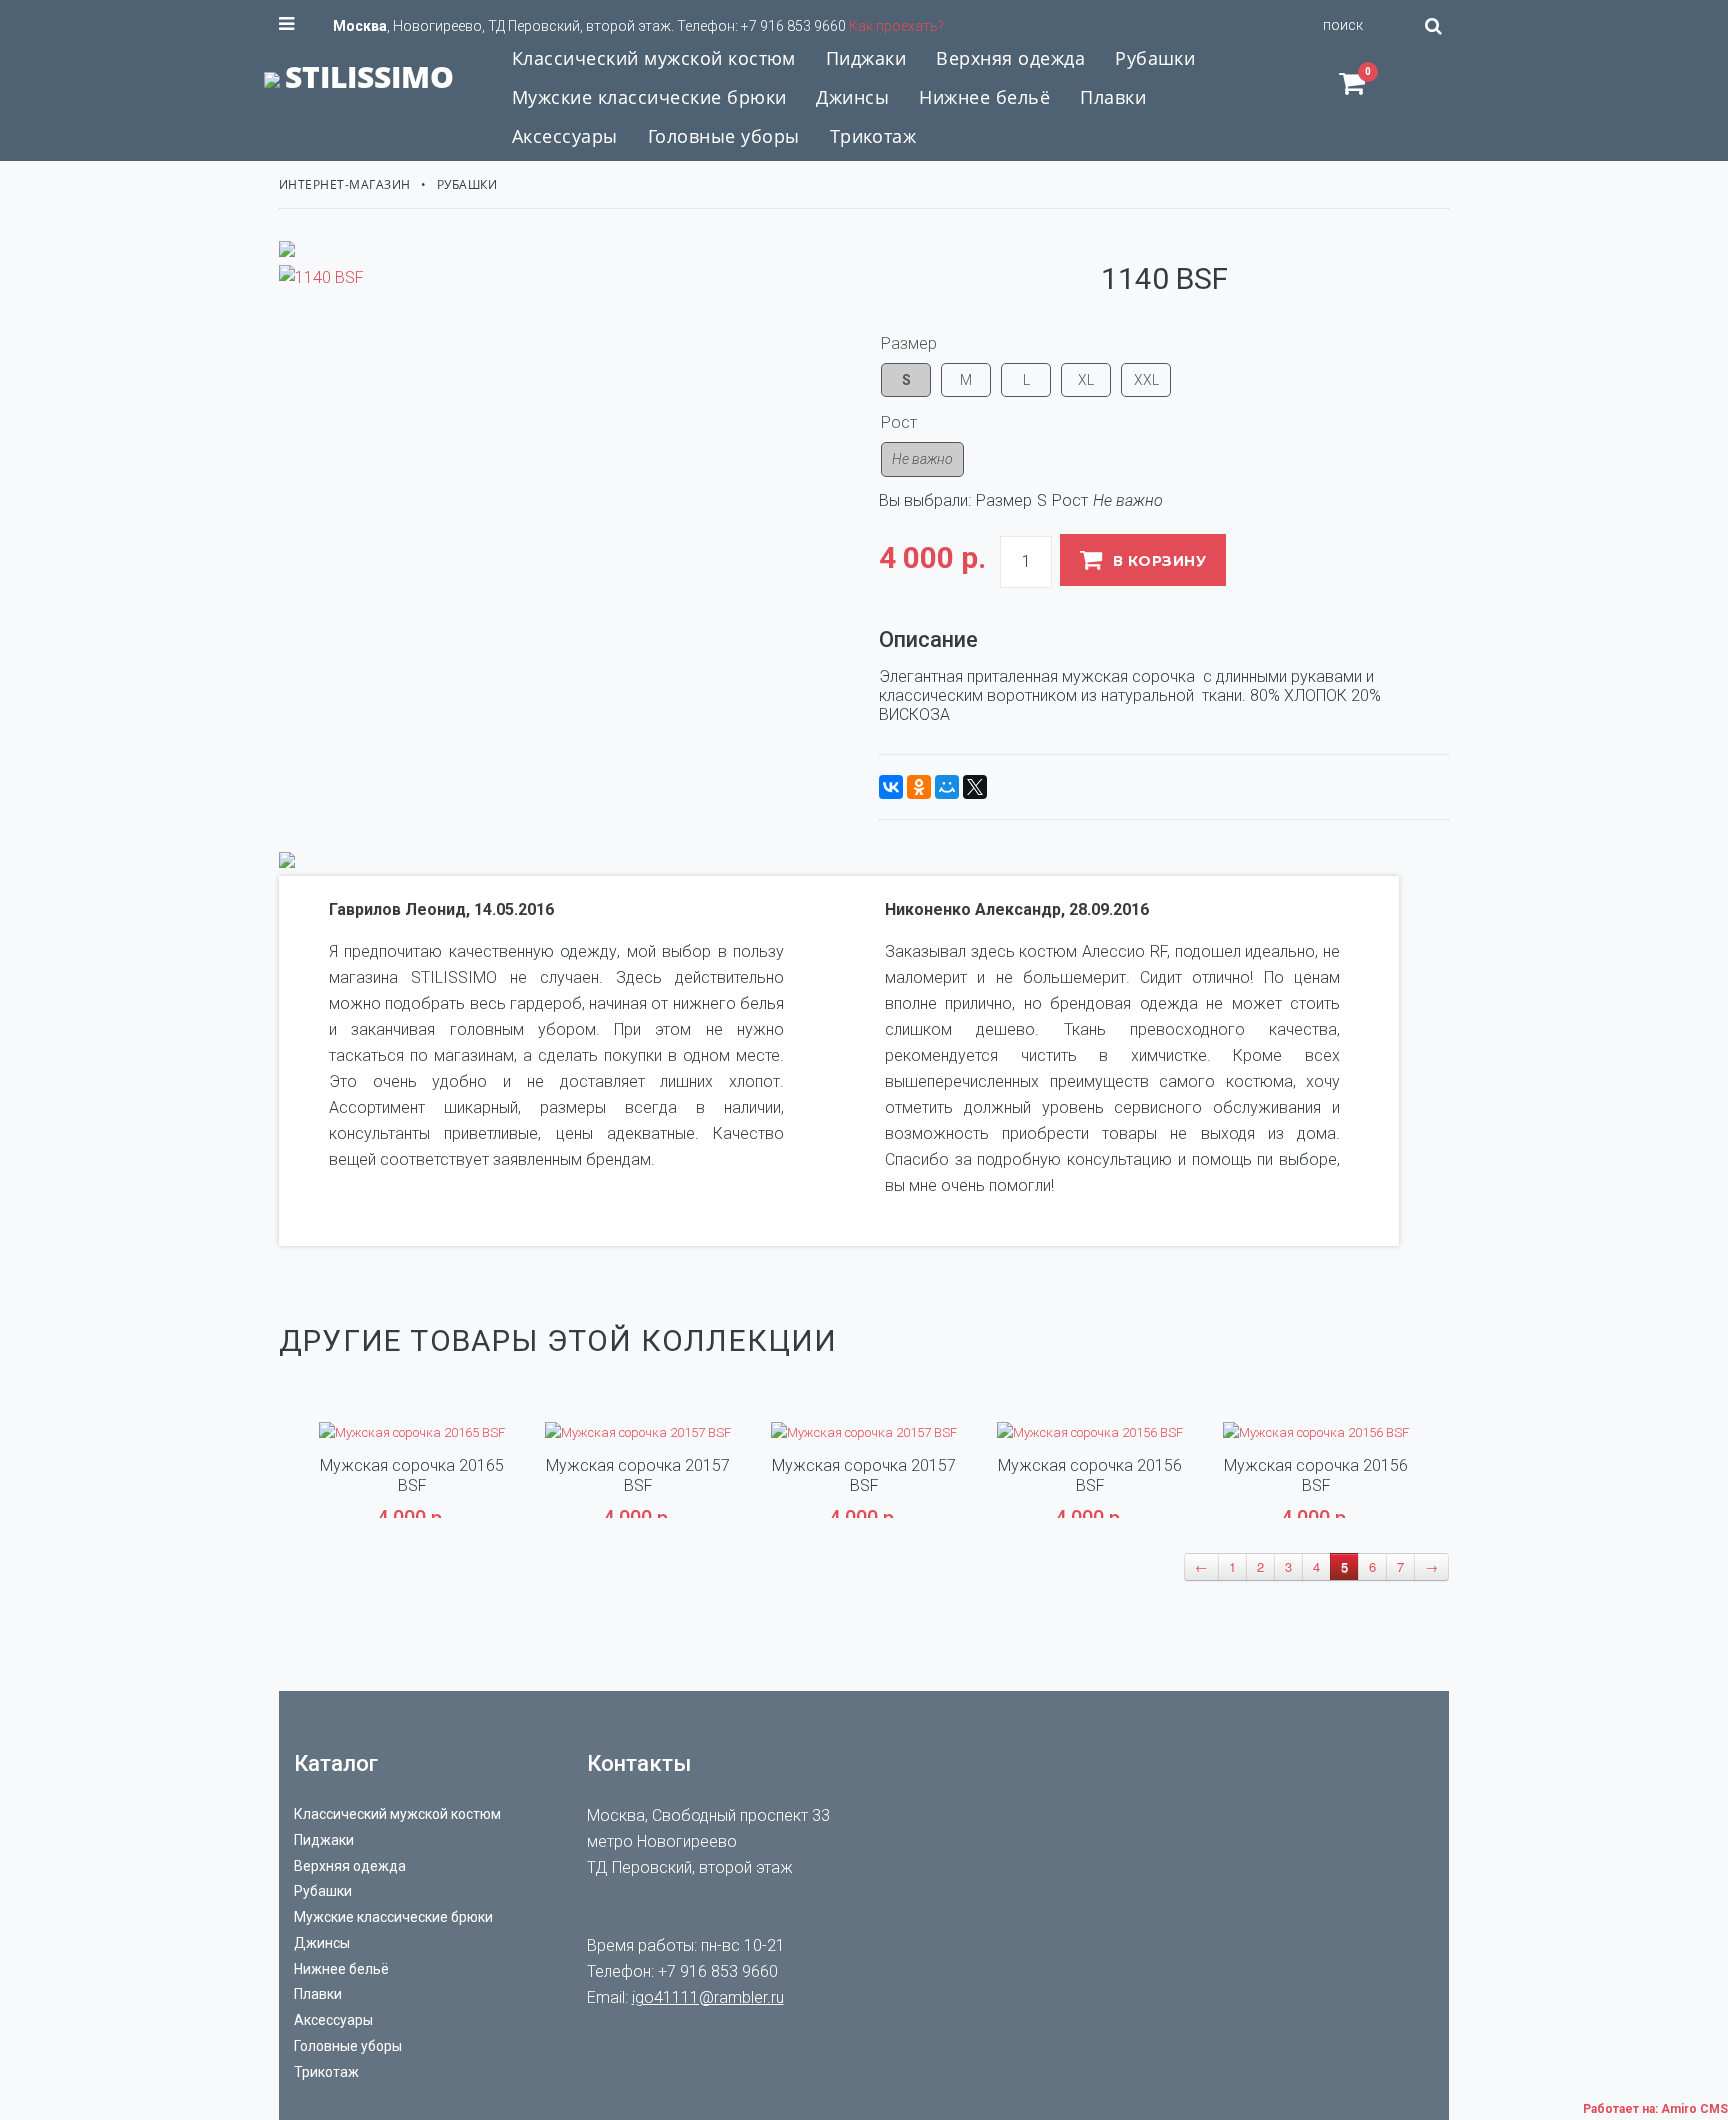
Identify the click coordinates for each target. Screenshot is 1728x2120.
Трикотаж (326, 2072)
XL (1086, 380)
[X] (975, 787)
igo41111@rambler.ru (708, 1997)
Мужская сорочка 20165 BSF (412, 1475)
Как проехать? (896, 26)
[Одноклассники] (919, 787)
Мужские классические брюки (393, 1917)
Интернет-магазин (345, 184)
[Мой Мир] (947, 787)
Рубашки (467, 184)
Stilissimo (369, 76)
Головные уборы (348, 2046)
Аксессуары (333, 2020)
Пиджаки (324, 1840)
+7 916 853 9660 (793, 26)
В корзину (1159, 561)
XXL (1146, 380)
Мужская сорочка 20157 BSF (638, 1475)
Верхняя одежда (350, 1866)
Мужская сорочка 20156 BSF (1090, 1475)
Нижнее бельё (341, 1969)
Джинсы (322, 1943)
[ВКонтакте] (891, 787)
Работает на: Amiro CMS (1655, 2109)
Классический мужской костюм (397, 1814)
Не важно (922, 459)
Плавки (318, 1994)
